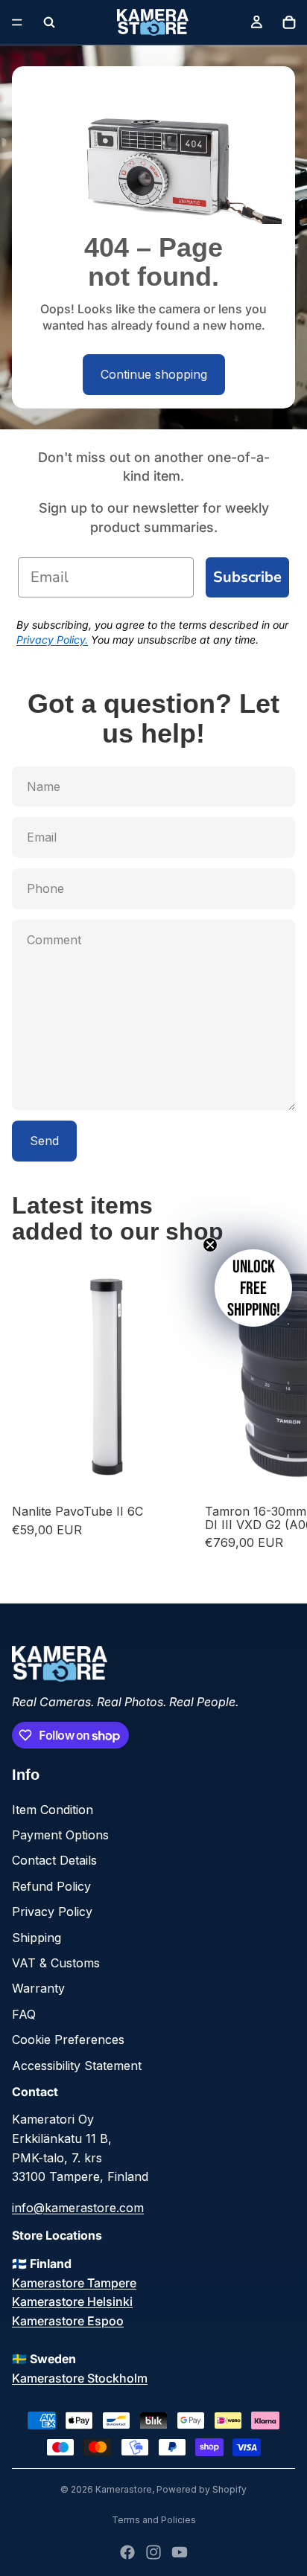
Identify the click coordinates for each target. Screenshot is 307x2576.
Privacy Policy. (52, 640)
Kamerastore (124, 2489)
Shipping (37, 1938)
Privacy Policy (52, 1912)
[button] (253, 1288)
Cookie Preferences (68, 2040)
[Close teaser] (210, 1245)
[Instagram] (153, 2552)
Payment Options (60, 1835)
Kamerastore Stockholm (80, 2378)
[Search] (49, 22)
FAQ (24, 2014)
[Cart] (289, 22)
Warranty (38, 1988)
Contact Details (54, 1860)
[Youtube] (180, 2552)
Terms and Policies (154, 2520)
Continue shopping (154, 374)
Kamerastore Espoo (68, 2321)
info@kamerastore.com (78, 2208)
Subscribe (247, 577)
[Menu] (17, 22)
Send (44, 1141)
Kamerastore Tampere (74, 2283)
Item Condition (53, 1810)
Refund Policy (51, 1886)
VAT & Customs (56, 1963)
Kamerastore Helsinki (72, 2301)
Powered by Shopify (202, 2489)
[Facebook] (127, 2552)
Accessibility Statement (77, 2066)
